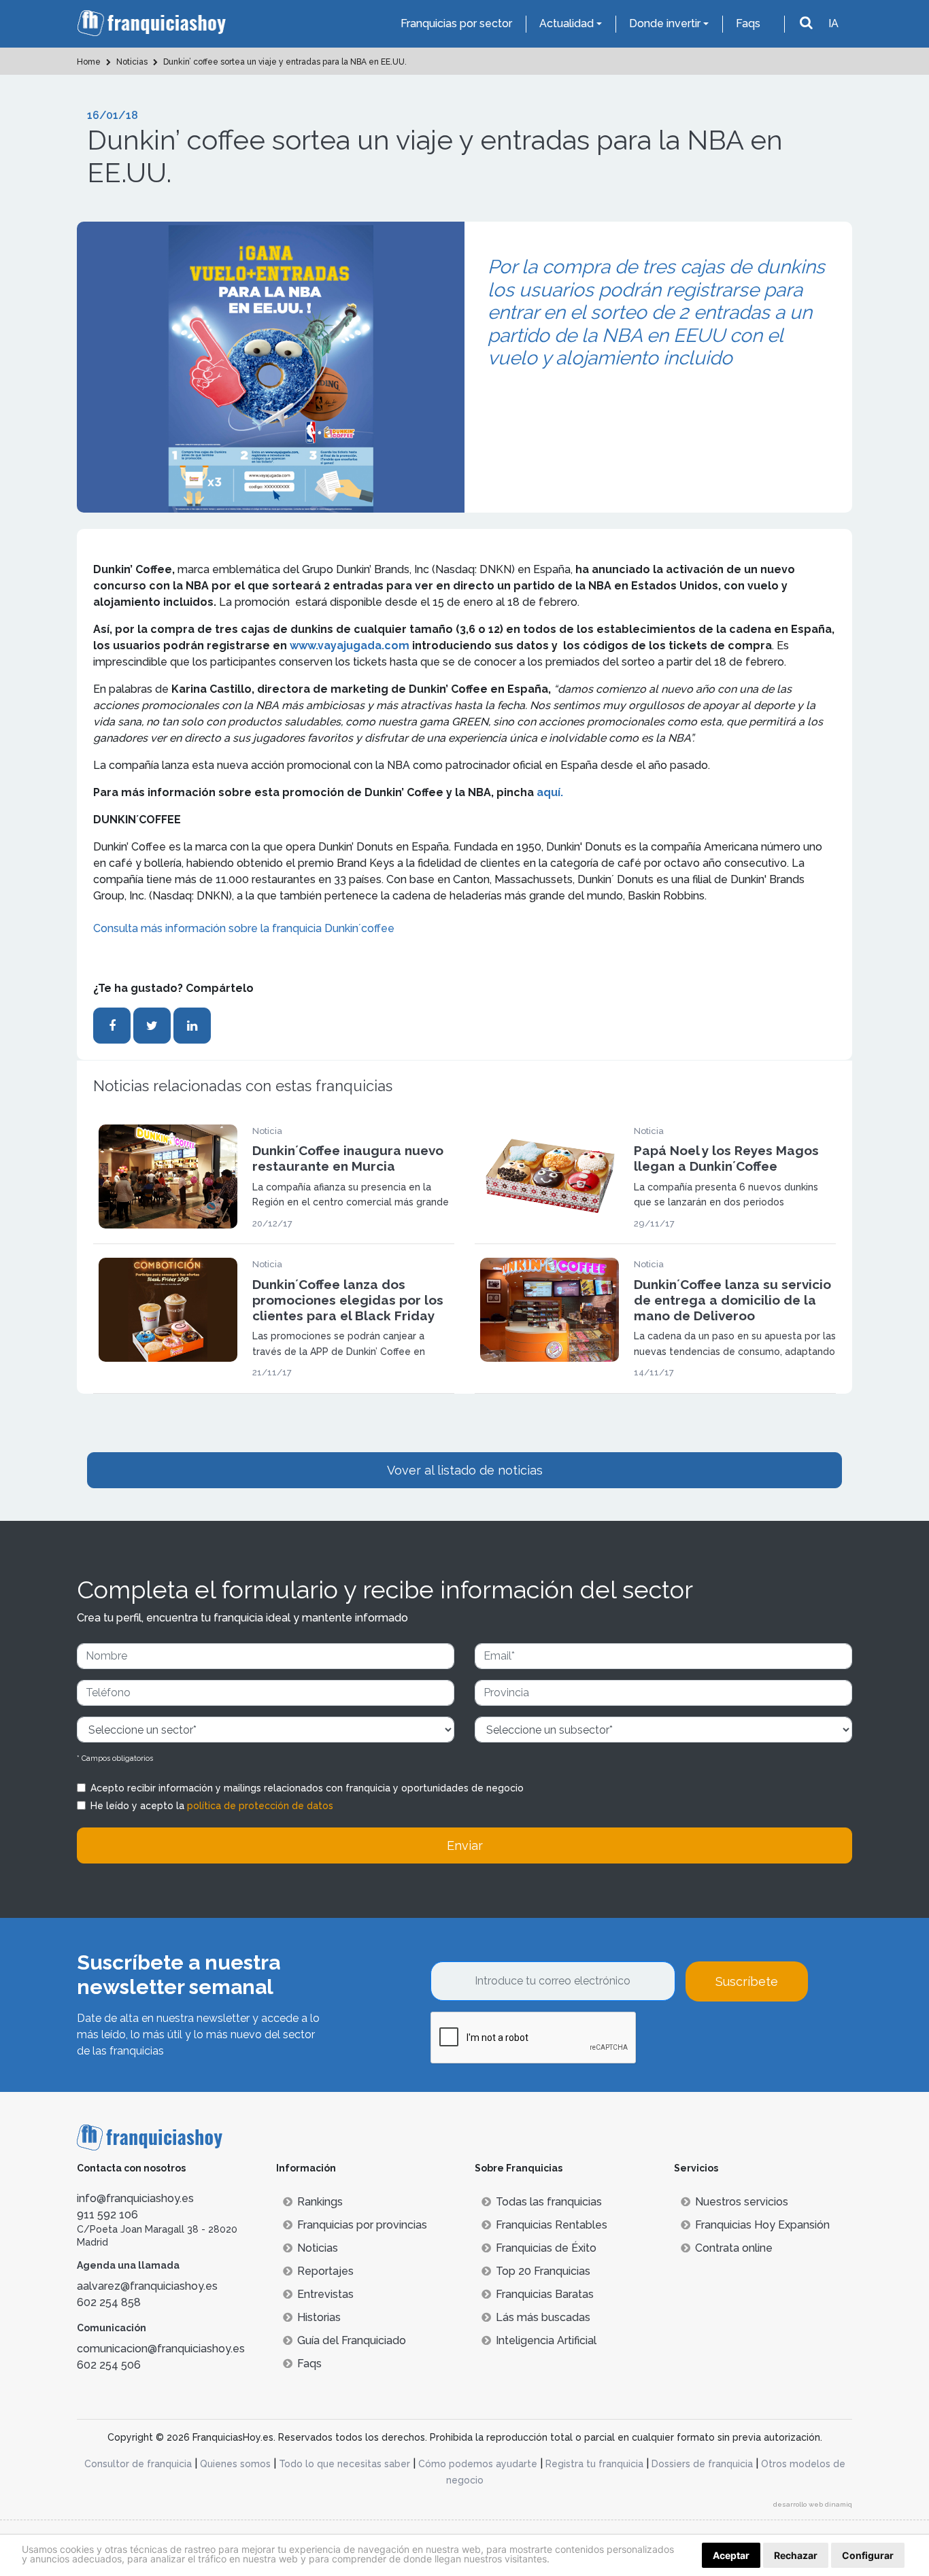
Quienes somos (235, 2464)
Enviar (465, 1845)
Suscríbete (747, 1981)
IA (833, 23)
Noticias (318, 2248)
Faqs (748, 23)
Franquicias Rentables (552, 2225)
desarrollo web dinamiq (813, 2504)
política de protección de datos (260, 1806)
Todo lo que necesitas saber (344, 2464)
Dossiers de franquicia (702, 2464)
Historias (319, 2317)
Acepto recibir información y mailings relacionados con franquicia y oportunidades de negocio (307, 1788)
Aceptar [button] (731, 2555)
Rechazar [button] (796, 2555)
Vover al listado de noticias (465, 1470)
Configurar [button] (868, 2555)
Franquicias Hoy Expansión (762, 2225)
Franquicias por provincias (362, 2225)
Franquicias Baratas (545, 2294)
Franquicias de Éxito (546, 2248)
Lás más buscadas (543, 2317)
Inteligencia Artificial (546, 2340)
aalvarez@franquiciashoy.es (147, 2286)
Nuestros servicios (742, 2202)
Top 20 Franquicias (543, 2271)
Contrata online (734, 2248)
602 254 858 (109, 2302)
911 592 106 (107, 2215)
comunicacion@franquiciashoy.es (161, 2349)
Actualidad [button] (567, 23)
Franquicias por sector (456, 23)
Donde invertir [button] (665, 23)
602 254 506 (109, 2365)
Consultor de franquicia (138, 2464)
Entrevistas (325, 2294)
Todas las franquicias (549, 2202)
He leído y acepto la (212, 1806)
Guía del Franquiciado (352, 2340)
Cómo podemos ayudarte (478, 2464)
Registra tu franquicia (594, 2464)
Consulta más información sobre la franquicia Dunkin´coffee (244, 928)
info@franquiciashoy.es (135, 2198)
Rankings (320, 2202)
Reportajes (325, 2271)
